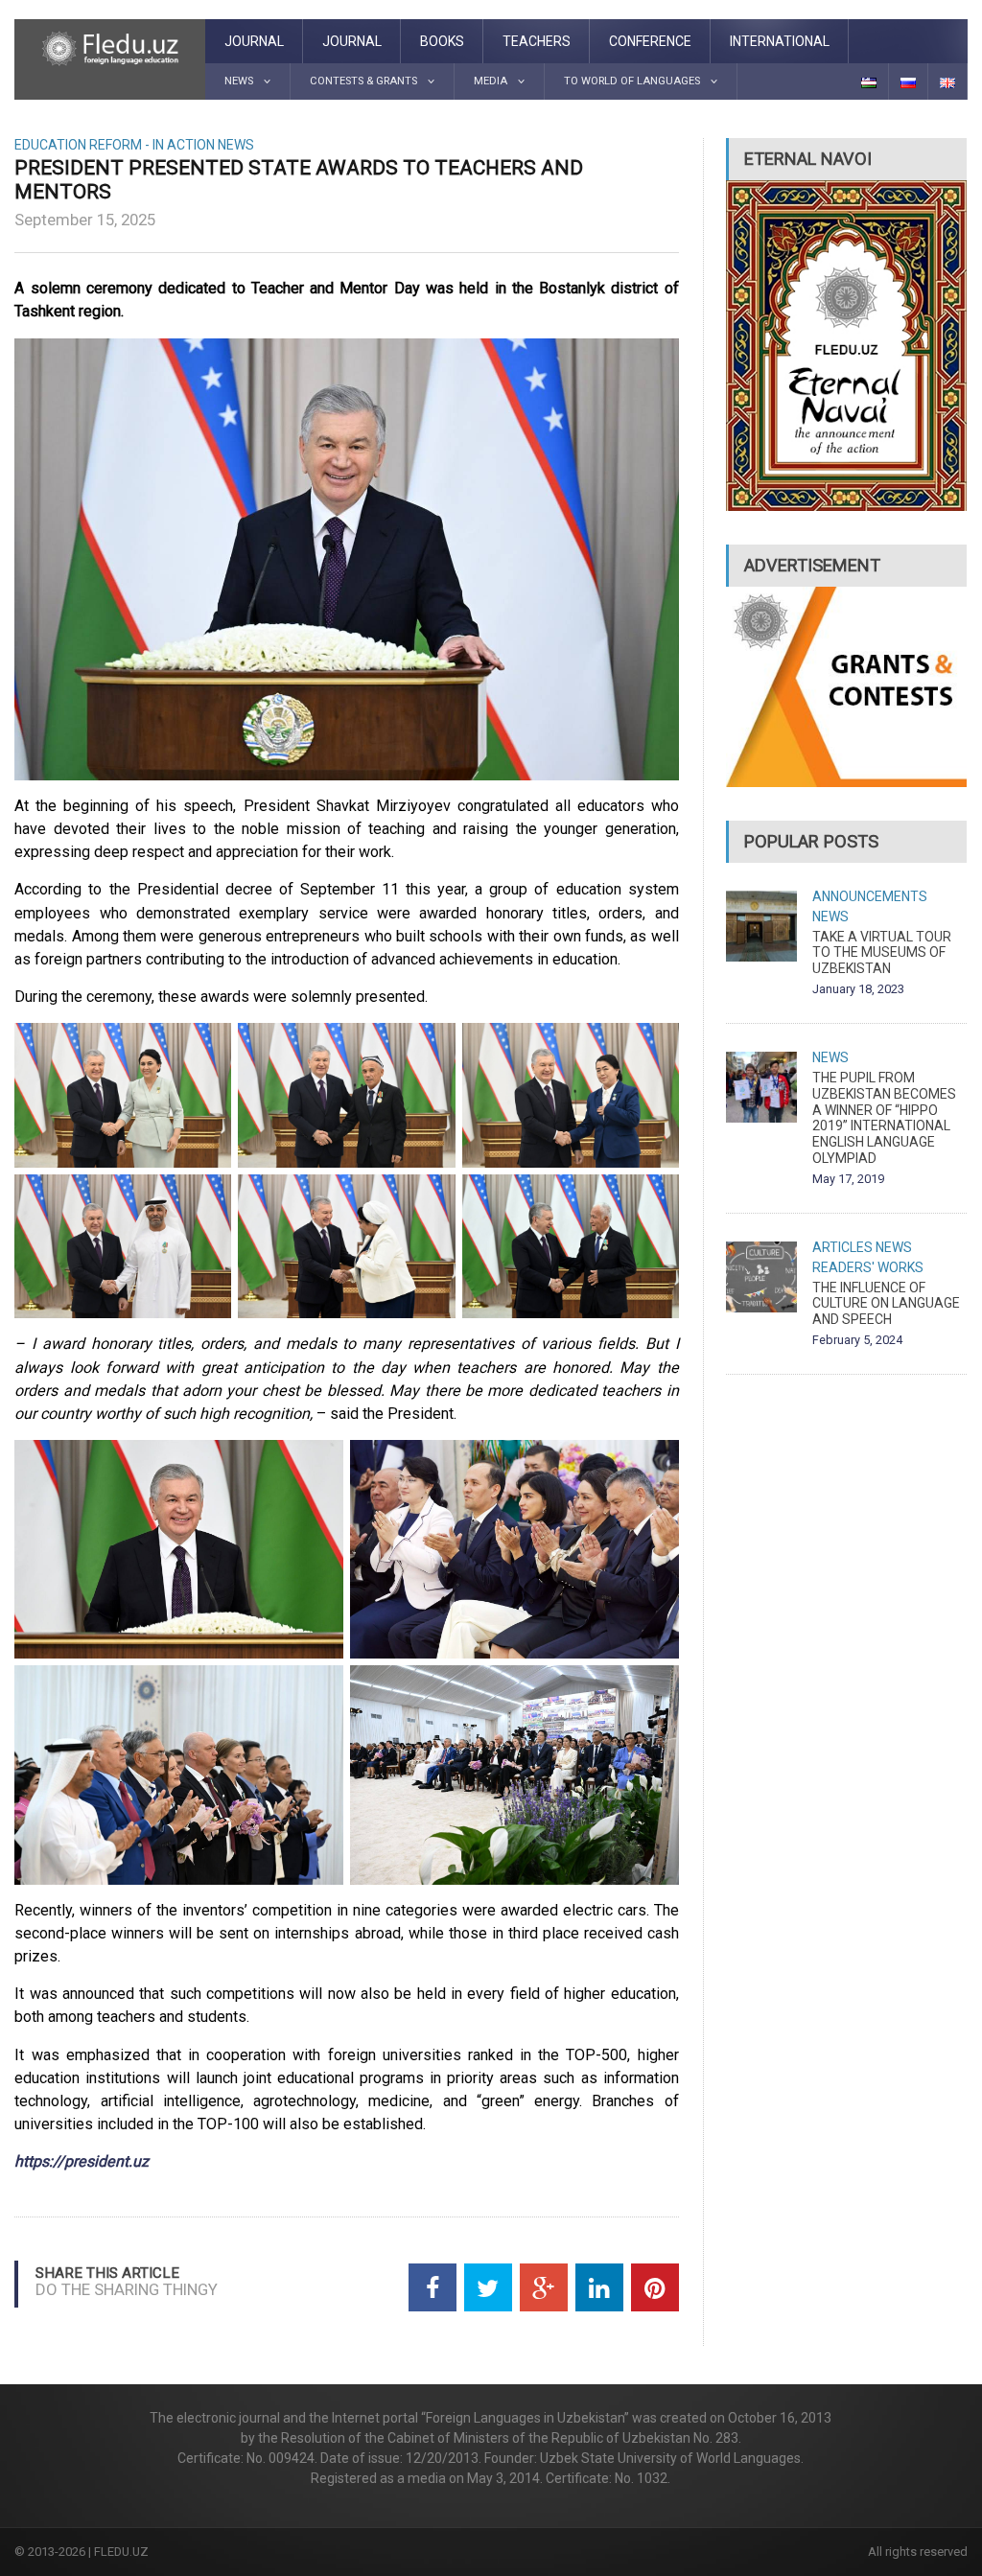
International (780, 41)
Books (442, 41)
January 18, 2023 (858, 989)
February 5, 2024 (857, 1340)
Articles (842, 1247)
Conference (650, 41)
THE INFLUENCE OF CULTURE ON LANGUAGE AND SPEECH (886, 1304)
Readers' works (868, 1267)
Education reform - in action (115, 145)
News (236, 145)
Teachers (537, 41)
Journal (254, 41)
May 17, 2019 (848, 1179)
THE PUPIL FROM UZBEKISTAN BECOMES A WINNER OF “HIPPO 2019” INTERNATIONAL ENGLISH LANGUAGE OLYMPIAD (884, 1118)
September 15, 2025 (85, 220)
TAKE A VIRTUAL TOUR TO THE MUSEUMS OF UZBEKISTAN (882, 953)
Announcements (870, 896)
